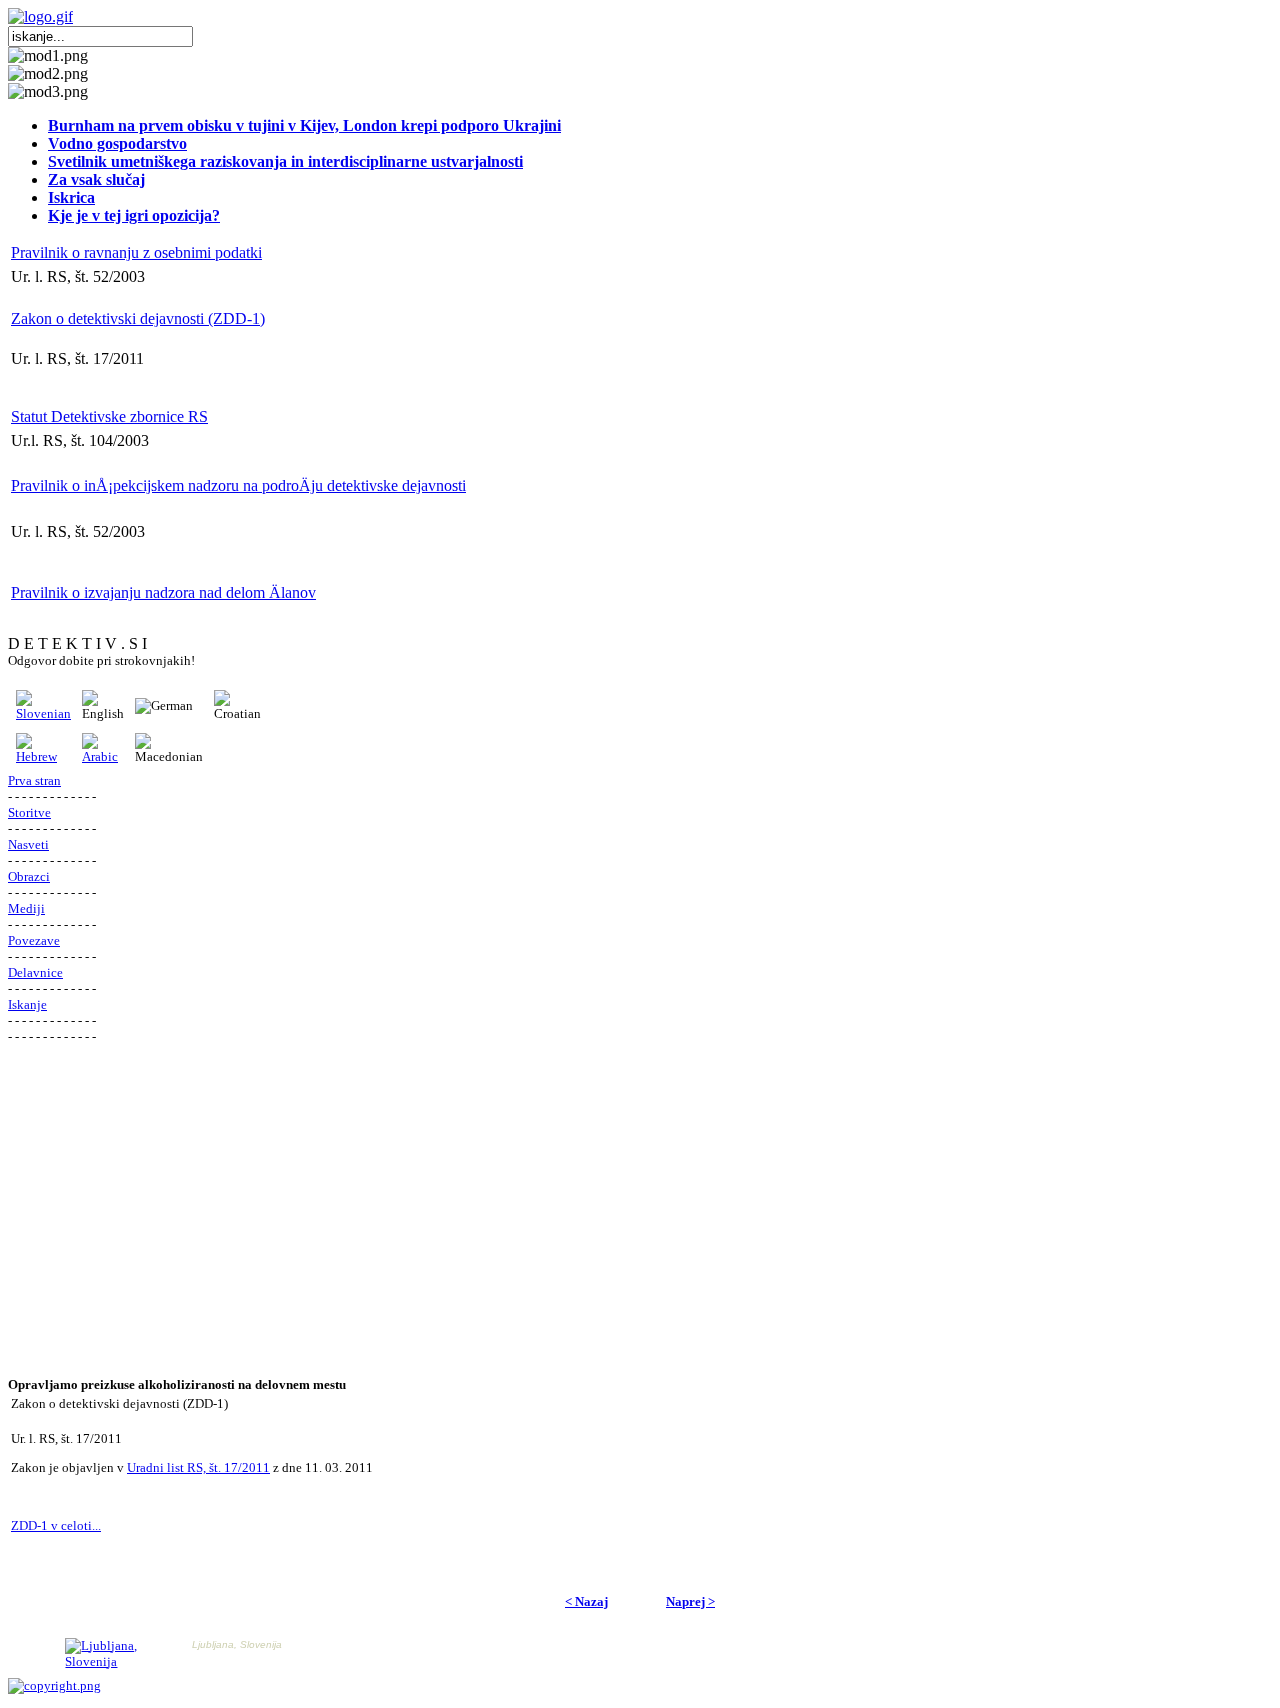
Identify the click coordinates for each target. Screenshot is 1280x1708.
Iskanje (27, 1004)
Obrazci (29, 876)
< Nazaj (586, 1601)
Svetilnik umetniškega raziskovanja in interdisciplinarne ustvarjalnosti (285, 161)
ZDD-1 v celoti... (56, 1525)
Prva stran (34, 780)
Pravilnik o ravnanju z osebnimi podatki (136, 252)
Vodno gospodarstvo (117, 143)
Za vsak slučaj (96, 179)
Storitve (29, 812)
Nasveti (28, 844)
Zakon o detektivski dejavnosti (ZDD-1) (138, 318)
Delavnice (35, 972)
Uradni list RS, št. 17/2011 (198, 1467)
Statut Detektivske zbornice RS (109, 416)
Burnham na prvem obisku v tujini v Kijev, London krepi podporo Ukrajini (304, 125)
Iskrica (71, 197)
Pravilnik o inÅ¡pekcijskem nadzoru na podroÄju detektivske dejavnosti (238, 485)
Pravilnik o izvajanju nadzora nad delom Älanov (163, 592)
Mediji (26, 908)
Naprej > (690, 1601)
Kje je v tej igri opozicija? (134, 215)
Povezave (34, 940)
